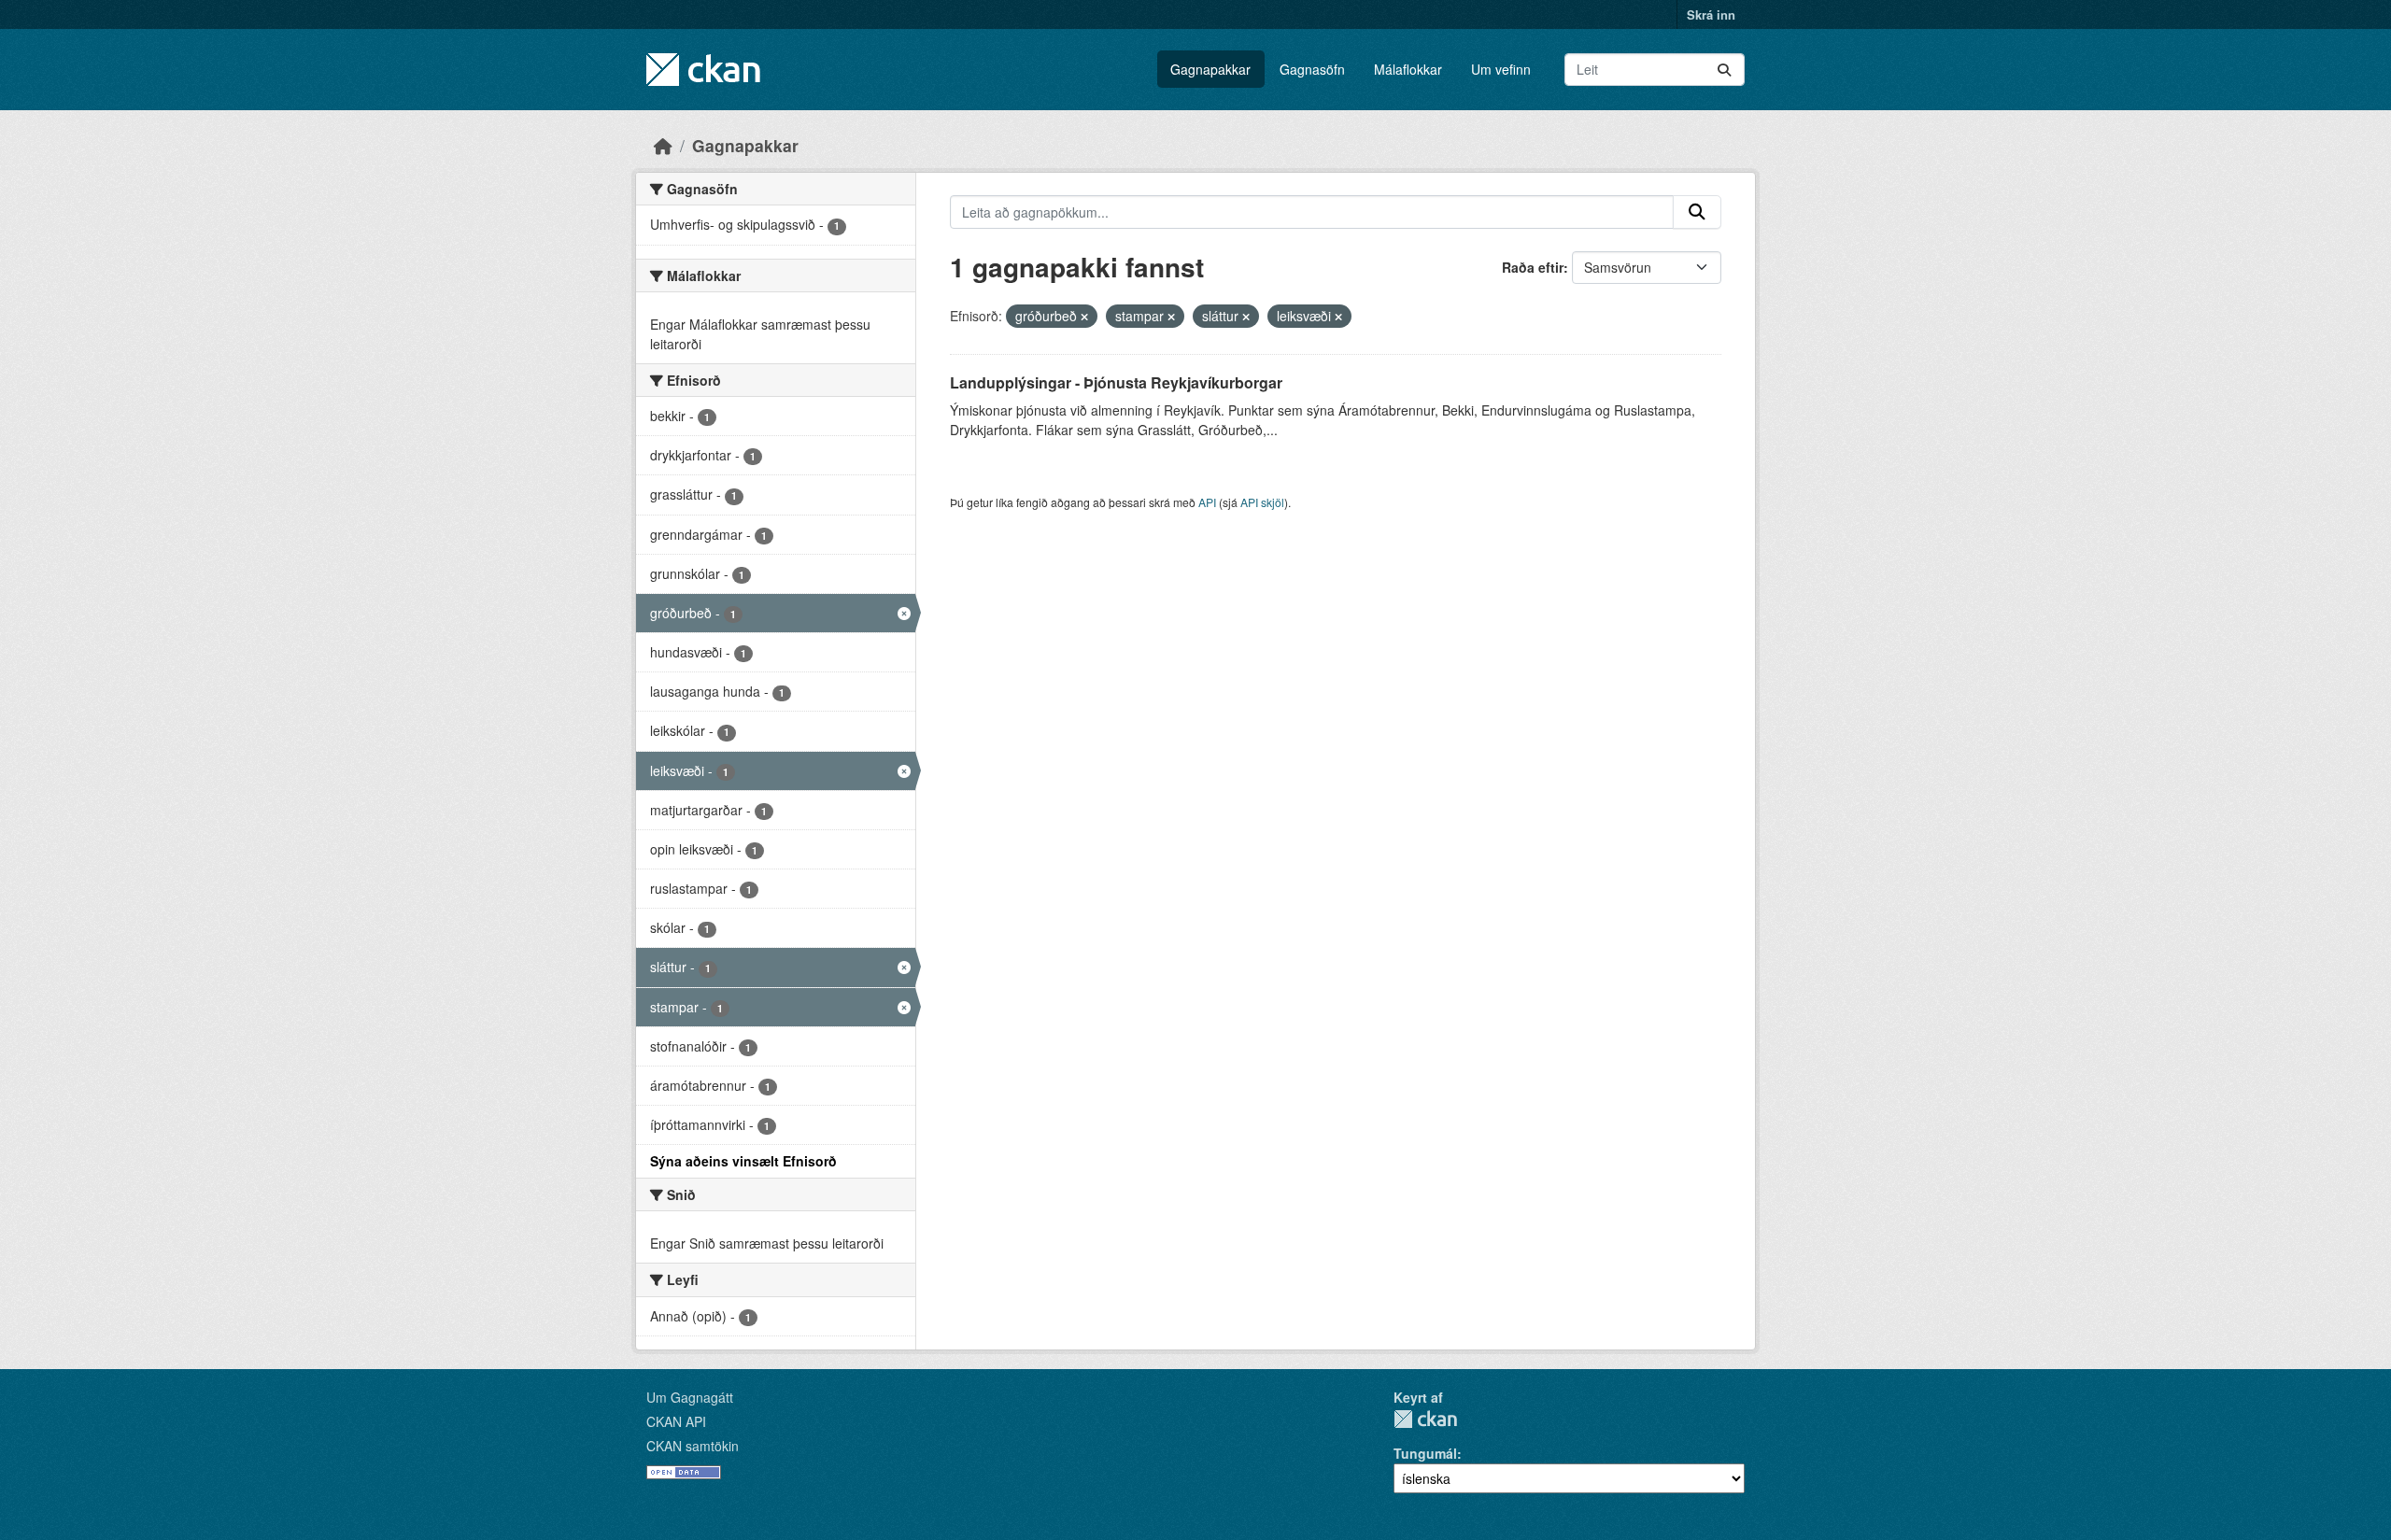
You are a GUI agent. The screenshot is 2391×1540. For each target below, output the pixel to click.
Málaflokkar (1408, 69)
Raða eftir (1533, 267)
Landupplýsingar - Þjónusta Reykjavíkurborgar (1116, 382)
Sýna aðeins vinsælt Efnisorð (743, 1161)
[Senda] (1724, 70)
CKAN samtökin (693, 1446)
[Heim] (663, 145)
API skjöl (1262, 502)
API (1207, 502)
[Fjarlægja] (1084, 317)
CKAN (1425, 1419)
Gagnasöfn (1312, 69)
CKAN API (676, 1421)
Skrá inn (1711, 14)
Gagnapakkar (1210, 69)
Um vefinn (1501, 69)
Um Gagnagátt (690, 1397)
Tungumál (1425, 1453)
